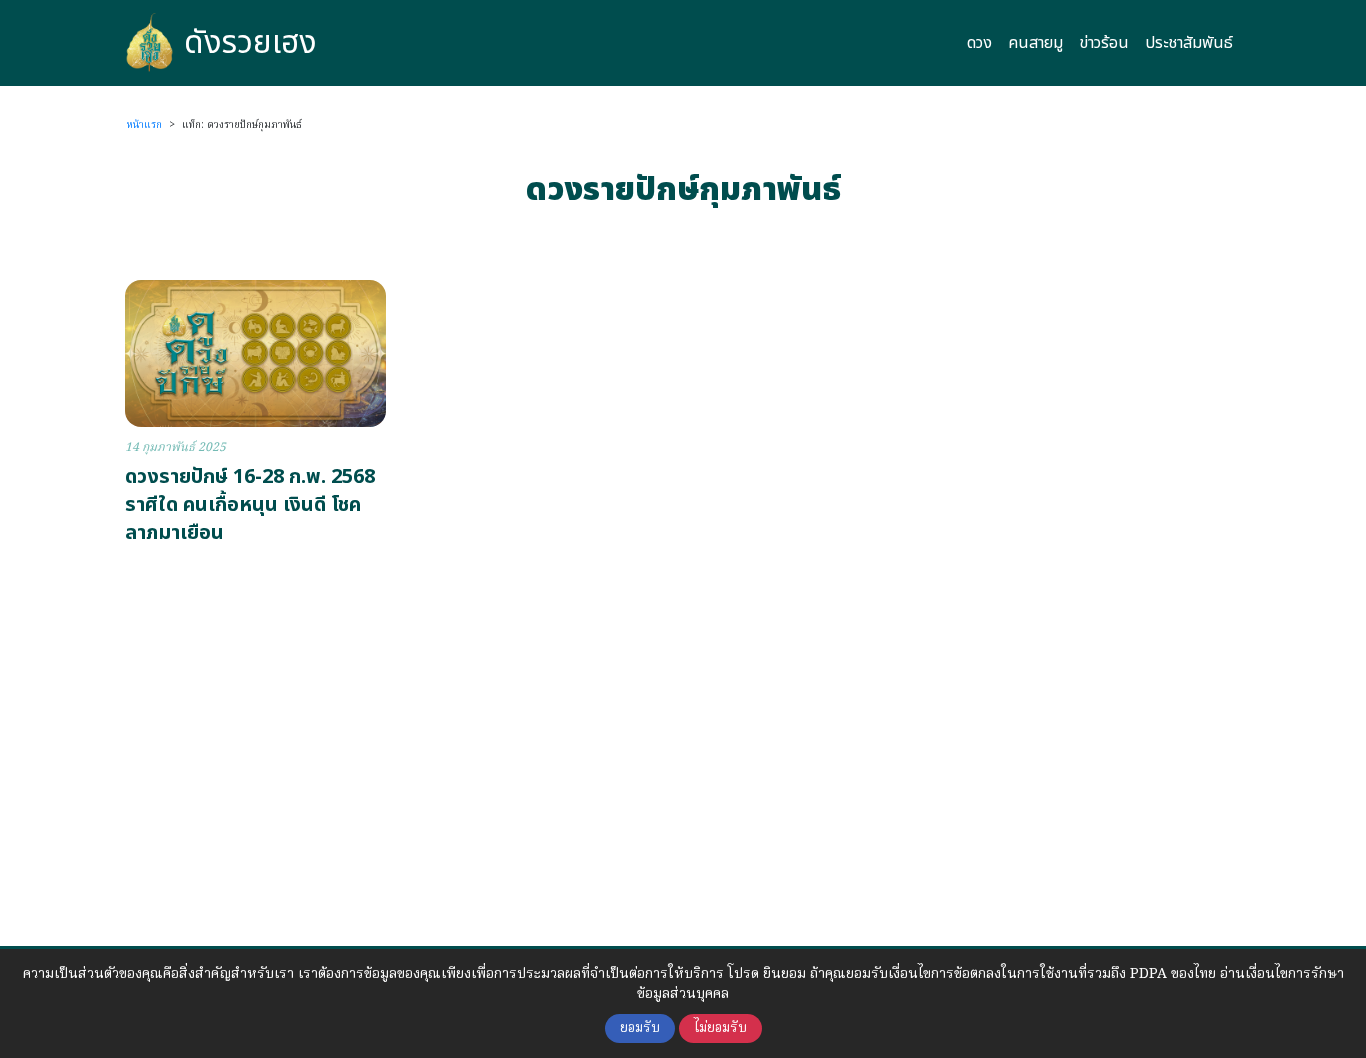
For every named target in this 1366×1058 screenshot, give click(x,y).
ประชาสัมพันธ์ (1189, 43)
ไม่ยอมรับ (720, 1028)
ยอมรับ (640, 1028)
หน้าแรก (144, 125)
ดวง (979, 43)
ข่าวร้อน (1104, 43)
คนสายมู (1035, 43)
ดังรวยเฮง (250, 43)
